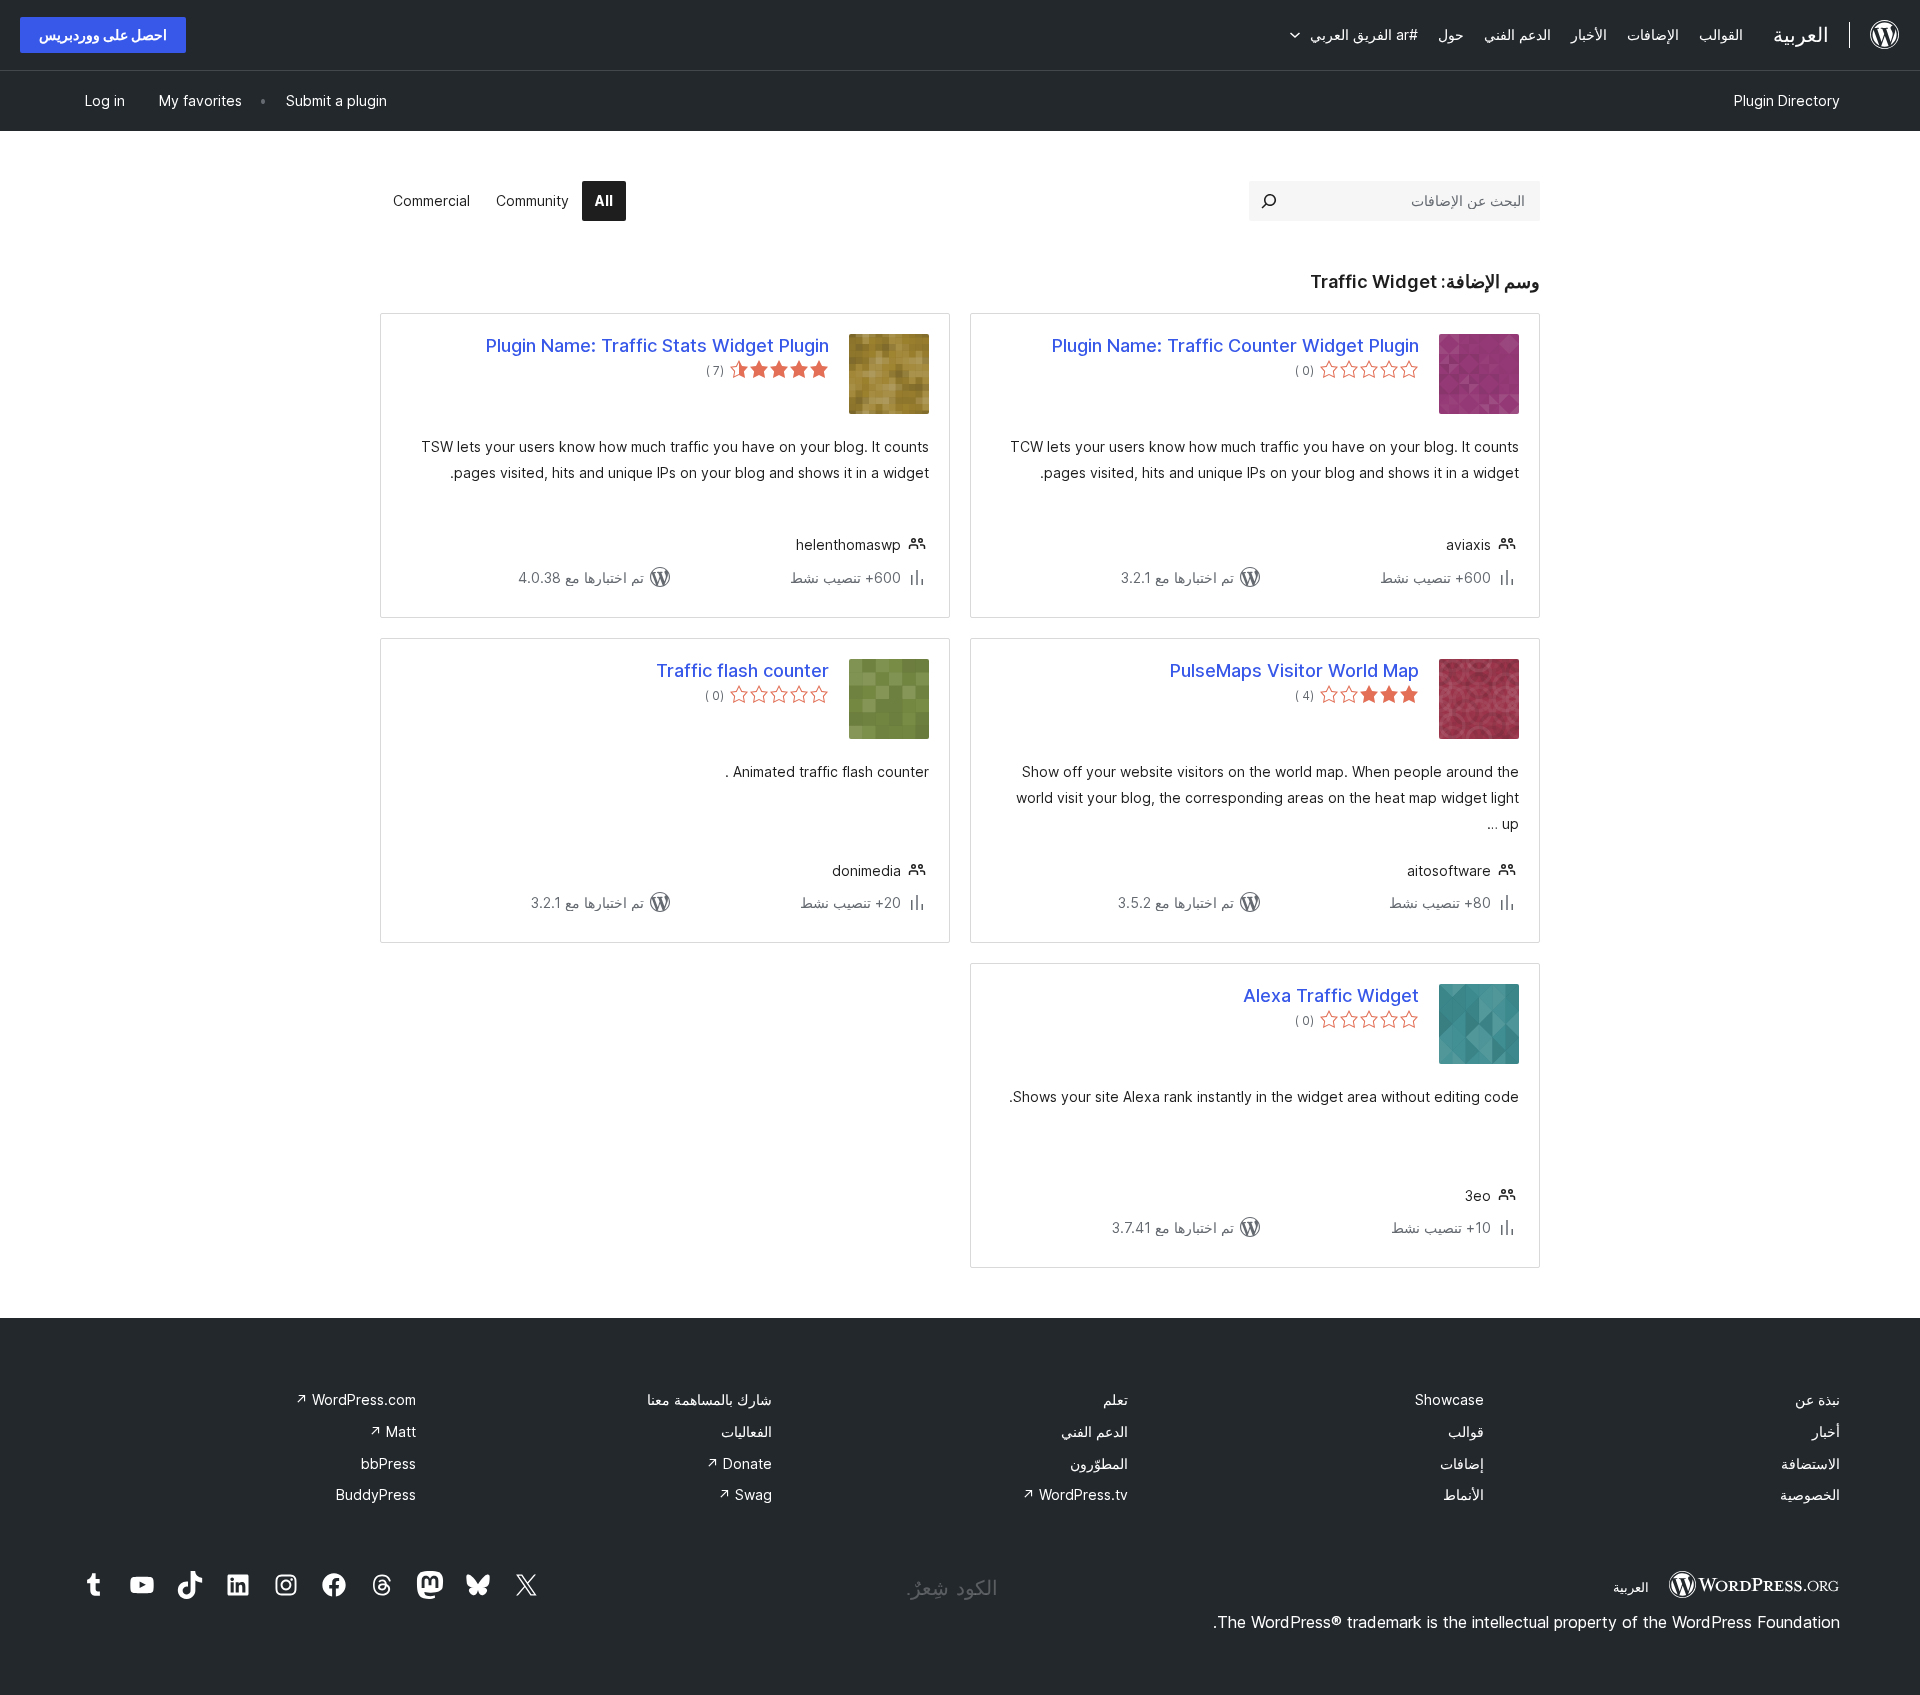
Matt (392, 1431)
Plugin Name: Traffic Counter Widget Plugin (1235, 345)
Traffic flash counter (742, 670)
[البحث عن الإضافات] (1269, 201)
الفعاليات (746, 1431)
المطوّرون (1099, 1463)
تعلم (1115, 1399)
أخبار (1826, 1431)
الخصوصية (1810, 1494)
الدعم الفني (1094, 1431)
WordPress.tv (1075, 1494)
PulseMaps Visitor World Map (1294, 670)
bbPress (388, 1463)
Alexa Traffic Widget (1331, 995)
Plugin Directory (1787, 100)
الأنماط (1463, 1494)
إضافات (1462, 1463)
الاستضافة (1810, 1463)
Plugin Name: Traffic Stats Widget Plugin (657, 345)
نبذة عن (1817, 1399)
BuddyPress (376, 1494)
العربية (1631, 1587)
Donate (739, 1463)
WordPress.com (355, 1399)
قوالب (1466, 1431)
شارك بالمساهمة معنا (709, 1399)
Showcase (1449, 1399)
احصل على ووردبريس (103, 34)
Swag (745, 1494)
